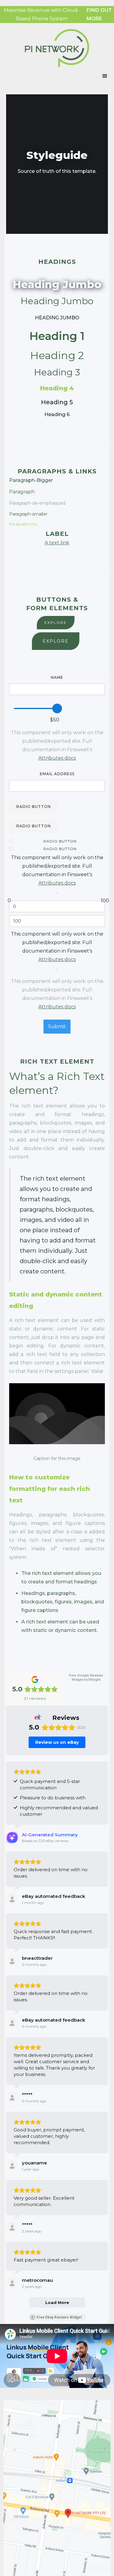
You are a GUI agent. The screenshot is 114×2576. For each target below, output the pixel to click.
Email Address (57, 774)
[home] (57, 48)
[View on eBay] (12, 1899)
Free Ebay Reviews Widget (59, 2317)
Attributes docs (57, 758)
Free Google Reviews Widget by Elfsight (86, 1678)
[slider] (57, 708)
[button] (105, 76)
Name (57, 677)
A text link (57, 543)
